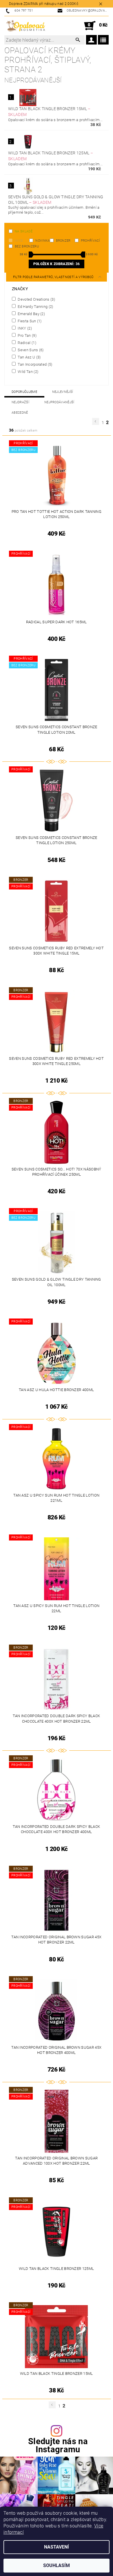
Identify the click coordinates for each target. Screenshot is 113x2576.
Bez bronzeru (27, 246)
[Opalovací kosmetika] (25, 26)
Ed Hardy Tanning (35, 306)
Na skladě (24, 231)
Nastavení (57, 2547)
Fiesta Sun (29, 321)
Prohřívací (90, 241)
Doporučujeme (24, 392)
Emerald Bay (31, 314)
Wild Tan (28, 371)
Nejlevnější (63, 392)
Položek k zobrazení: (57, 264)
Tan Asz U (29, 357)
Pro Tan (27, 335)
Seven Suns (30, 350)
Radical (27, 343)
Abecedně (20, 413)
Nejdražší (20, 402)
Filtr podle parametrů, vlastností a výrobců (54, 277)
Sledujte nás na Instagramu (58, 2446)
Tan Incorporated (35, 364)
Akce (19, 241)
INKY (24, 328)
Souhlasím (57, 2565)
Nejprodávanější (59, 402)
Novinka (42, 241)
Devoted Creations (36, 299)
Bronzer (63, 241)
